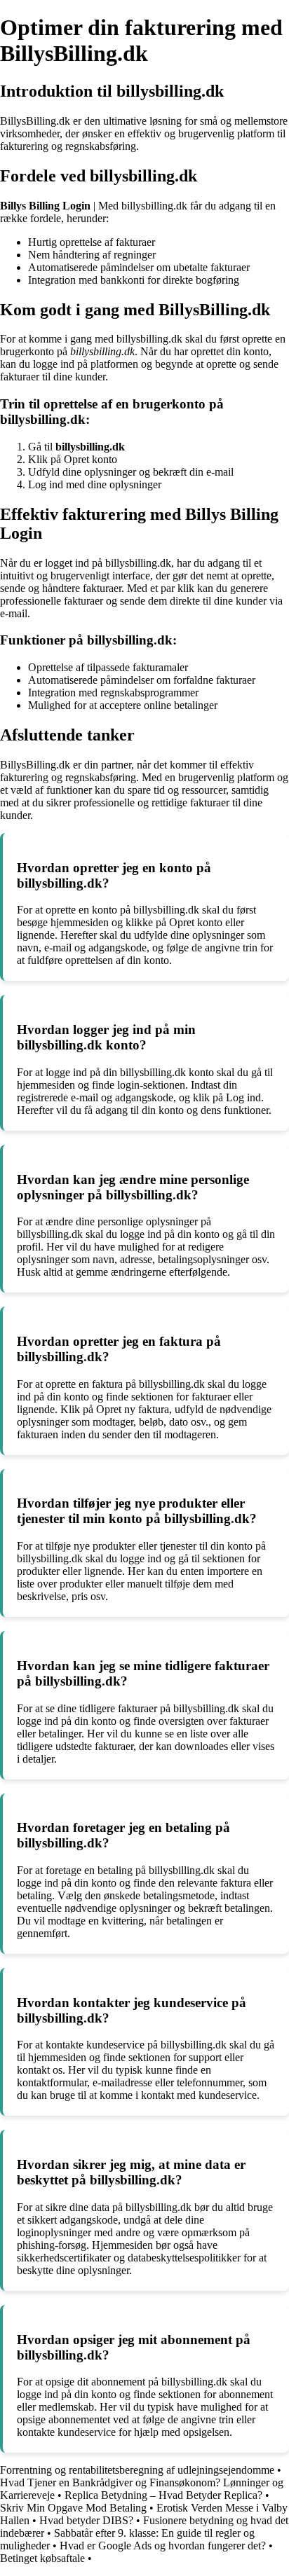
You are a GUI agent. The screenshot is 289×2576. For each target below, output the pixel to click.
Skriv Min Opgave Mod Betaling (73, 2508)
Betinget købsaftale (42, 2558)
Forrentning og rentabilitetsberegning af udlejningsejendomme (137, 2470)
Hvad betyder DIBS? (86, 2520)
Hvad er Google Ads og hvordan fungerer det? (163, 2546)
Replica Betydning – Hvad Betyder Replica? (163, 2495)
